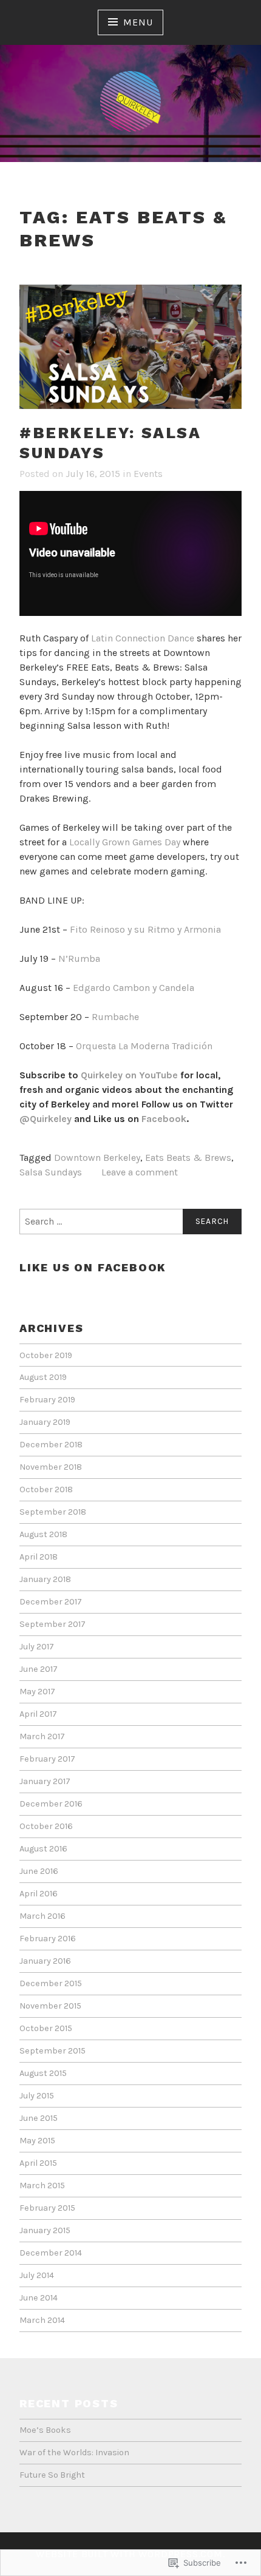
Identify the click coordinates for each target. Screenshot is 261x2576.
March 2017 (42, 1736)
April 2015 (38, 2163)
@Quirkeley (46, 1119)
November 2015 (50, 2006)
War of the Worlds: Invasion (74, 2453)
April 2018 (39, 1557)
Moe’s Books (45, 2430)
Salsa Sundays (51, 1172)
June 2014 (39, 2298)
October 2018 (46, 1489)
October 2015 (46, 2028)
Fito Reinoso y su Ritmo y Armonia (145, 929)
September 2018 (53, 1512)
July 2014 (37, 2275)
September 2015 (53, 2051)
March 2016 (42, 1916)
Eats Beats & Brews (188, 1158)
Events (148, 474)
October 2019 (46, 1355)
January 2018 (45, 1579)
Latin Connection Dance (144, 638)
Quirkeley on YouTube (129, 1075)
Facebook (164, 1119)
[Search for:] (130, 1222)
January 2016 (45, 1961)
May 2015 (37, 2141)
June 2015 (39, 2118)
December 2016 (51, 1804)
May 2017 (37, 1692)
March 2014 (42, 2320)
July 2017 (37, 1647)
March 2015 (42, 2186)
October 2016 (46, 1826)
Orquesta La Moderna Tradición (144, 1046)
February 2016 (48, 1939)
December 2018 (51, 1445)
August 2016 (43, 1849)
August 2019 (43, 1377)
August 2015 (43, 2073)
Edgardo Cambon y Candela (134, 988)
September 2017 (53, 1624)
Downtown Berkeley (97, 1158)
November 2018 (51, 1467)
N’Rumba (79, 958)
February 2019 (47, 1400)
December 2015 (51, 1983)
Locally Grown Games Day (125, 842)
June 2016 (39, 1871)
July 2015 (37, 2096)
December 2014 (51, 2253)
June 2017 (39, 1669)
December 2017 (51, 1602)
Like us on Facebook (93, 1267)
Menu (138, 22)
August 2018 (43, 1534)
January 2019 (45, 1422)
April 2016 (39, 1894)
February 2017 (47, 1759)
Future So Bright (52, 2475)
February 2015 (47, 2208)
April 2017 (38, 1714)
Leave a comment (140, 1172)
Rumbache (115, 1017)
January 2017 (45, 1781)
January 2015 (45, 2230)
